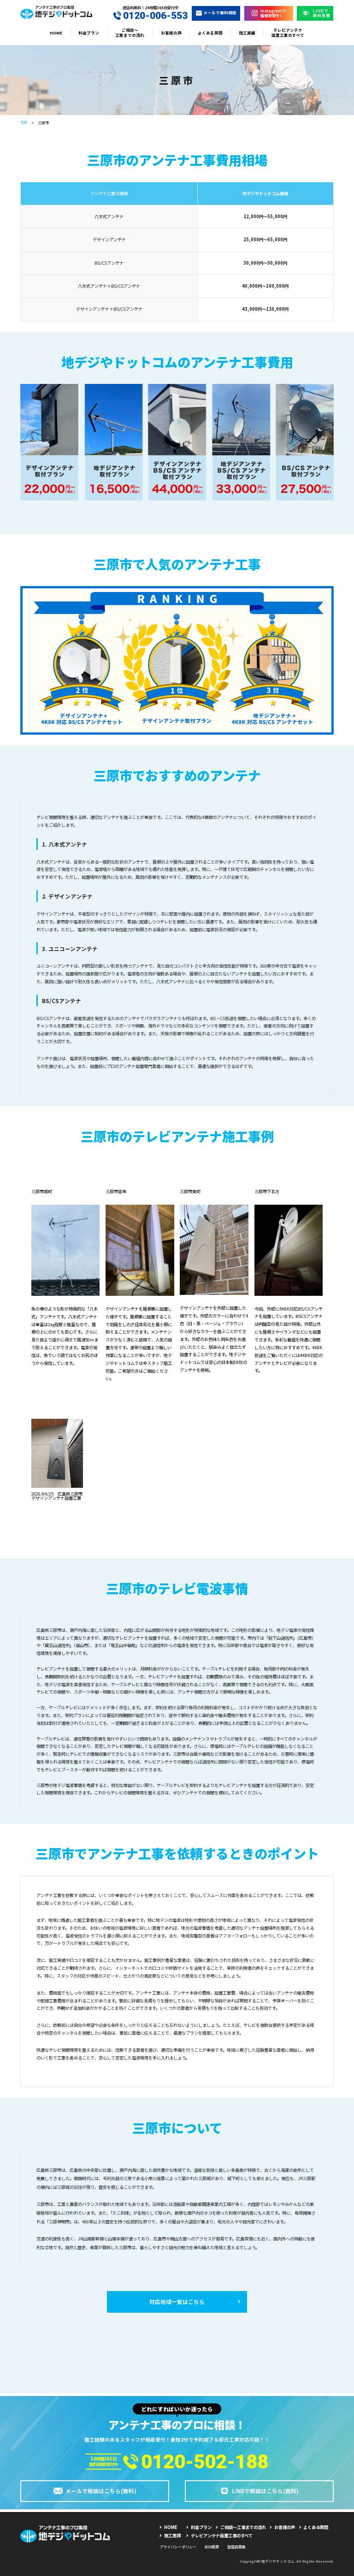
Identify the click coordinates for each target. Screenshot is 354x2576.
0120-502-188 (205, 2462)
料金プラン (89, 33)
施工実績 (247, 33)
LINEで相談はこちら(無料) (265, 2491)
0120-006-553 (155, 16)
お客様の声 (171, 33)
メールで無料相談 (220, 13)
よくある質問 (210, 33)
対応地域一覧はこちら (177, 2301)
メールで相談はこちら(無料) (101, 2491)
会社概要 (212, 2547)
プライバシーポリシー (178, 2547)
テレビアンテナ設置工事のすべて (288, 33)
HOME (56, 33)
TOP (24, 122)
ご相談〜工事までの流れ (130, 33)
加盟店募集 (236, 2547)
